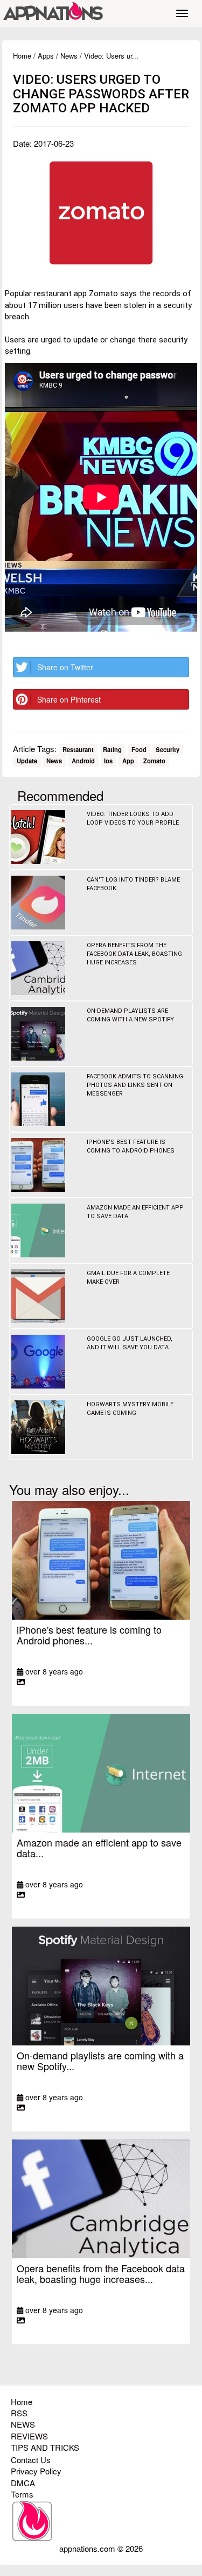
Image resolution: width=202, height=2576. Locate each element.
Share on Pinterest (69, 699)
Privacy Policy (36, 2471)
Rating (112, 749)
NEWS (23, 2424)
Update (27, 761)
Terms (22, 2494)
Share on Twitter (65, 667)
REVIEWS (29, 2436)
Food (139, 749)
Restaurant (78, 749)
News (69, 56)
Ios (108, 761)
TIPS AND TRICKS (45, 2447)
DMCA (23, 2483)
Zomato (154, 761)
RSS (19, 2413)
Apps (46, 56)
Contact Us (31, 2460)
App (128, 761)
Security (168, 749)
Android (83, 761)
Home (22, 56)
